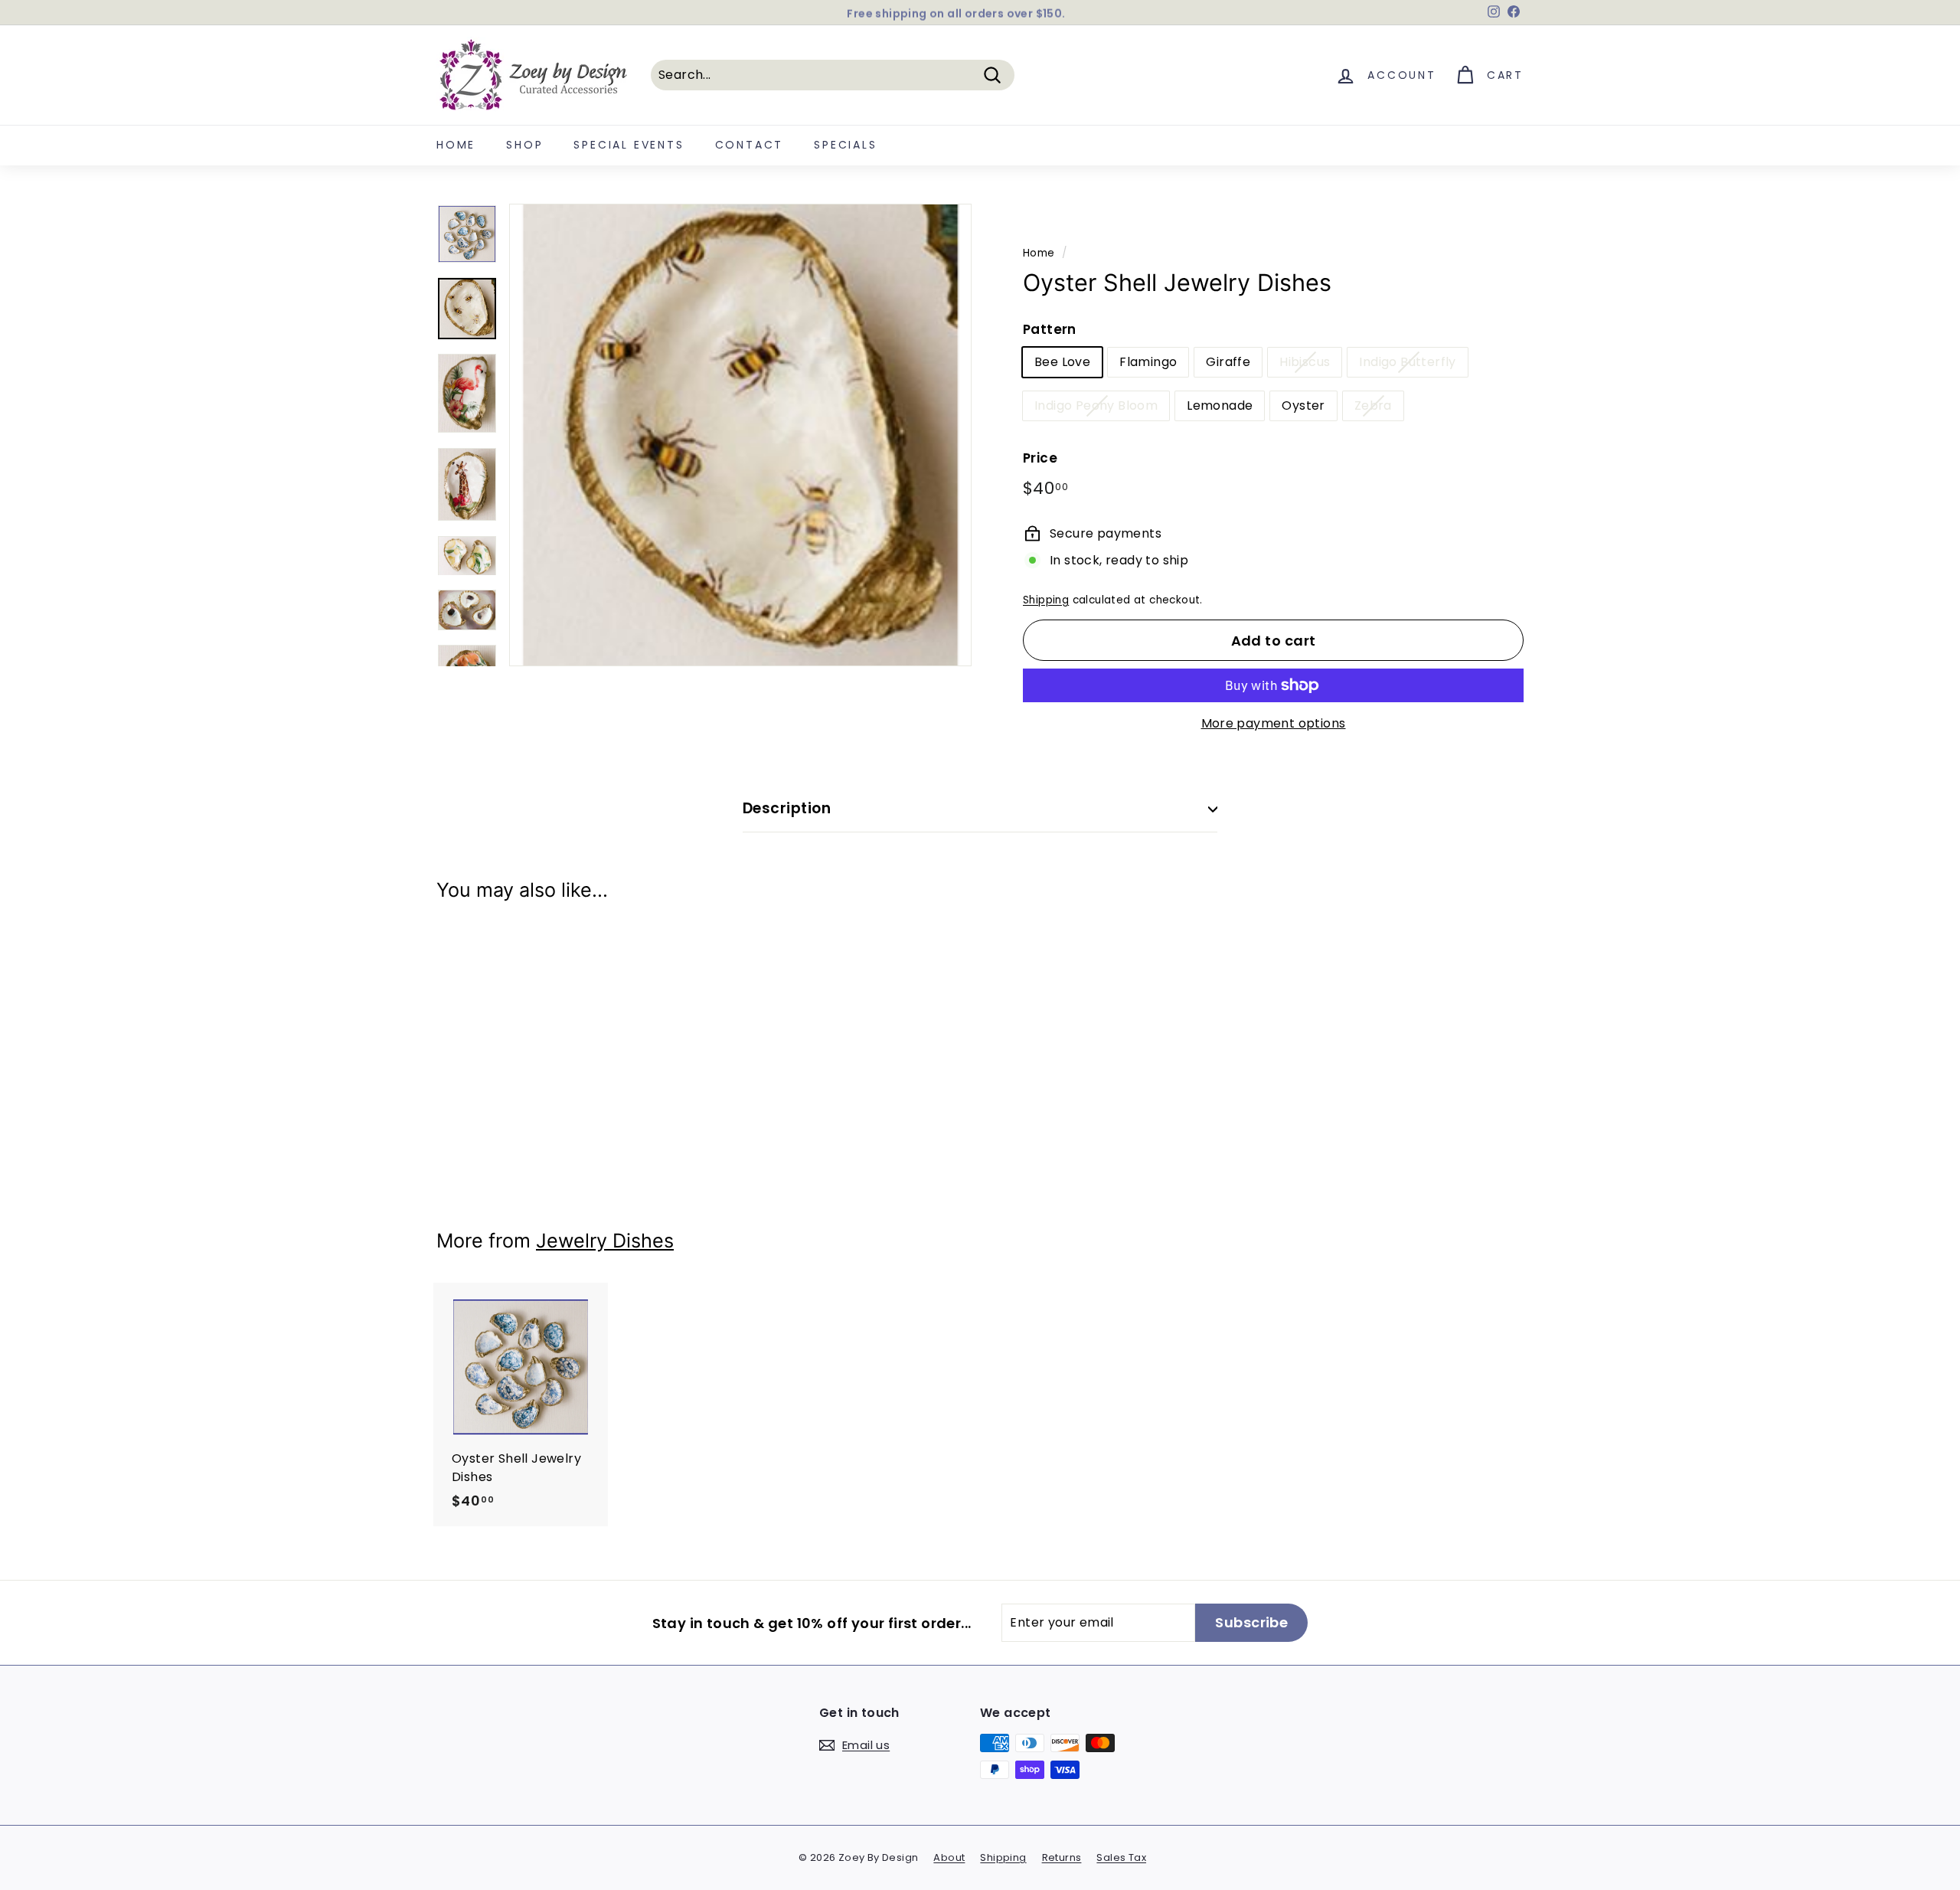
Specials (845, 145)
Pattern (1050, 329)
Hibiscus (1305, 362)
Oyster (1303, 405)
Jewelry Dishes (605, 1241)
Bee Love (1062, 362)
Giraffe (1228, 362)
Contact (750, 145)
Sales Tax (1121, 1857)
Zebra (1373, 405)
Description (787, 808)
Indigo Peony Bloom (1096, 405)
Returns (1062, 1857)
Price (1040, 458)
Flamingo (1148, 362)
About (949, 1857)
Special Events (629, 145)
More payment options (1274, 723)
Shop (524, 145)
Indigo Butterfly (1407, 362)
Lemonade (1220, 405)
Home (456, 145)
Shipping (1046, 600)
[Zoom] (740, 435)
